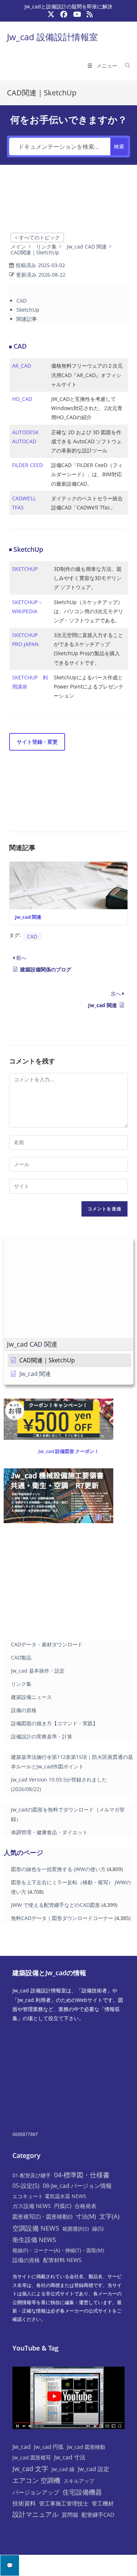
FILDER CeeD (27, 465)
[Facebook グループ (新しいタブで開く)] (64, 14)
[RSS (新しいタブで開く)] (88, 14)
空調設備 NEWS (36, 2228)
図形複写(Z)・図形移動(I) (42, 2216)
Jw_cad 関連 (28, 917)
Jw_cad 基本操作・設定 (38, 1671)
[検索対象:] (125, 66)
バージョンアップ (36, 2492)
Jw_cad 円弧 (49, 2447)
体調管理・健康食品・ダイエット (49, 1832)
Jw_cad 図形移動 (86, 2447)
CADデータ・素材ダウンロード (47, 1644)
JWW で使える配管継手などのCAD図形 (56, 1905)
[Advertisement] (68, 205)
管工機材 (103, 2503)
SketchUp (28, 310)
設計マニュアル (35, 2514)
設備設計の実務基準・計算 (42, 1736)
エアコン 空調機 (36, 2480)
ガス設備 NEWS (32, 2206)
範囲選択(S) (76, 2229)
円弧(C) (63, 2206)
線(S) (98, 2228)
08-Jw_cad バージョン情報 (77, 2186)
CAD (22, 301)
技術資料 (24, 2503)
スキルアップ (79, 2481)
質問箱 (70, 2515)
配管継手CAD (98, 2515)
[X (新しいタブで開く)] (51, 14)
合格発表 (85, 2206)
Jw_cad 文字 (30, 2469)
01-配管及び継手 (32, 2175)
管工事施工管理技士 (64, 2503)
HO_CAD (22, 399)
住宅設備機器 (82, 2492)
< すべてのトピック (37, 237)
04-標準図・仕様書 (82, 2175)
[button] (68, 1344)
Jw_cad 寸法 (70, 2457)
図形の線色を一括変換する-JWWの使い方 (58, 1869)
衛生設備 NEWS (34, 2239)
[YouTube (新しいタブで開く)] (77, 14)
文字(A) (109, 2216)
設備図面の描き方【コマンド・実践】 (54, 1723)
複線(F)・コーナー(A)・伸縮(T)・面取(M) (58, 2250)
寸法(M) (86, 2216)
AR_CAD (22, 366)
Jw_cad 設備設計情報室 (52, 37)
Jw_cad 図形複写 (32, 2457)
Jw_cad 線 (63, 2469)
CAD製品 (21, 1657)
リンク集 (21, 1684)
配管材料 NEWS (62, 2260)
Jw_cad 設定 (94, 2469)
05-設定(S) (26, 2186)
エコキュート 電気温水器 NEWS (49, 2196)
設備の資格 (24, 1710)
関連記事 (27, 319)
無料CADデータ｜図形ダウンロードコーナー (62, 1918)
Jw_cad (22, 2447)
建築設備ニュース (31, 1697)
